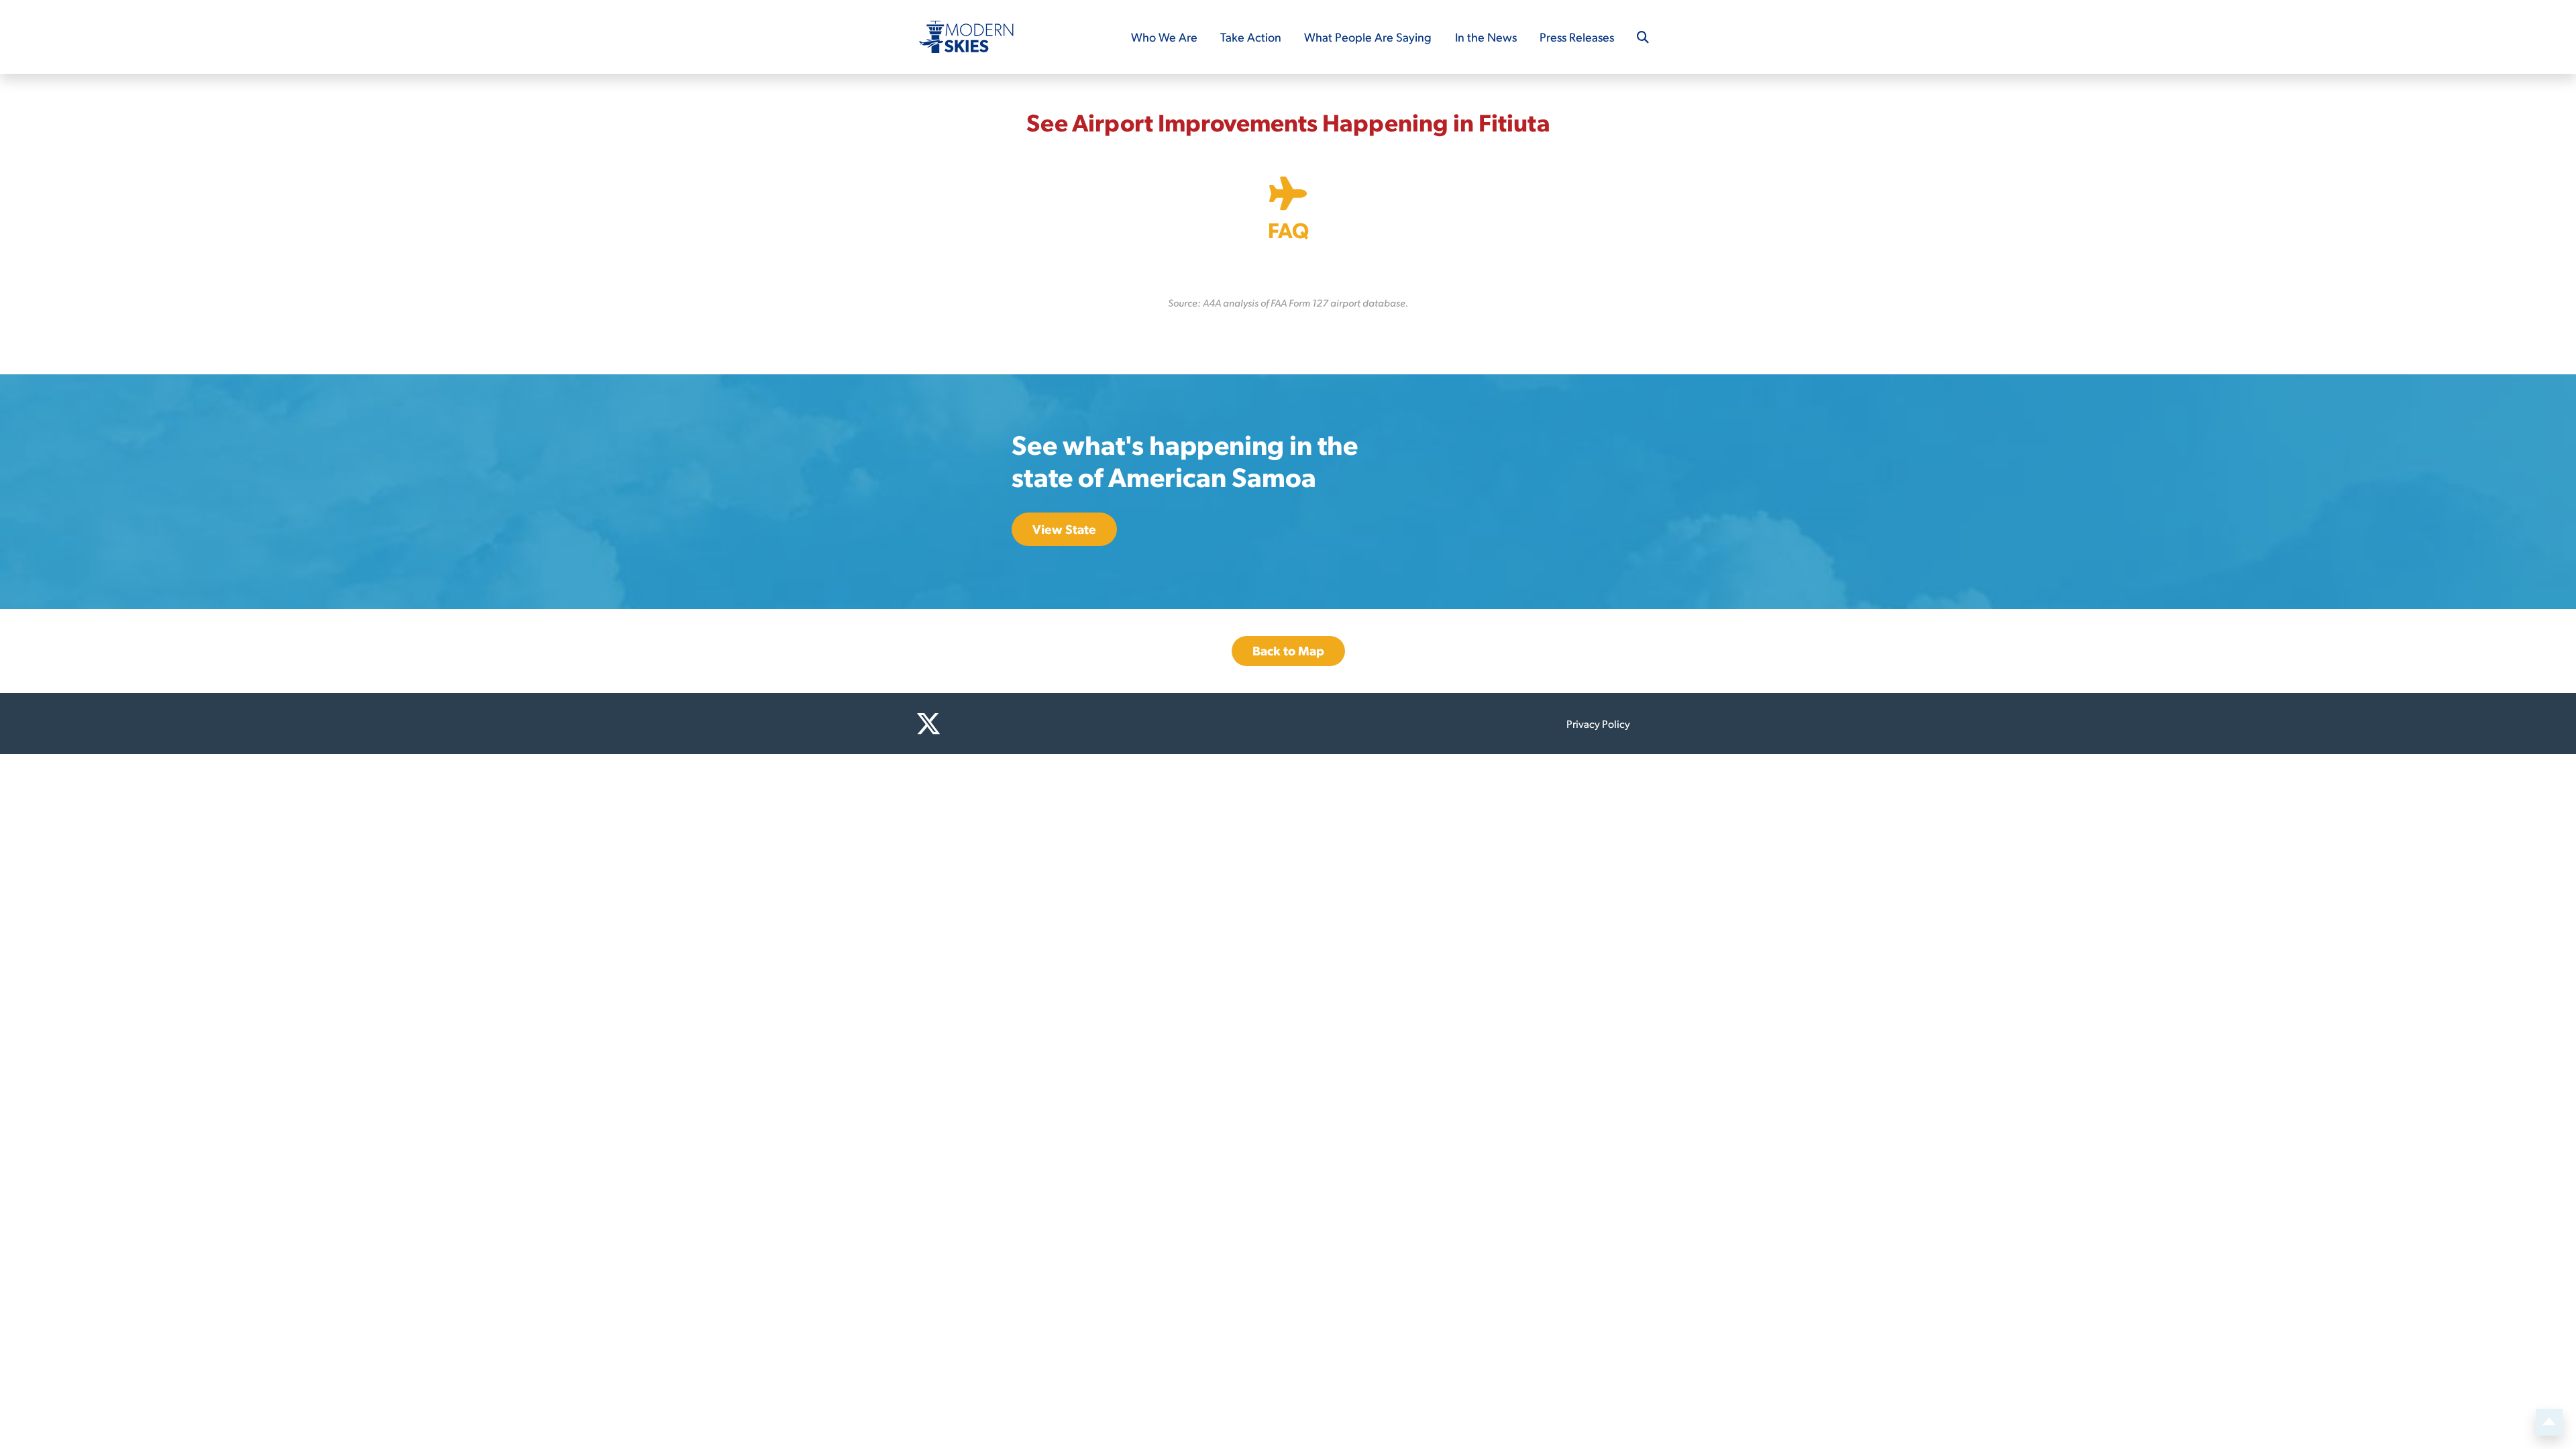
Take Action (1251, 37)
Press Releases (1577, 37)
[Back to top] (2549, 1422)
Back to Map (1288, 650)
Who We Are (1164, 37)
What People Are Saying (1368, 37)
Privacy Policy (1598, 723)
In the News (1486, 37)
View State (1064, 529)
